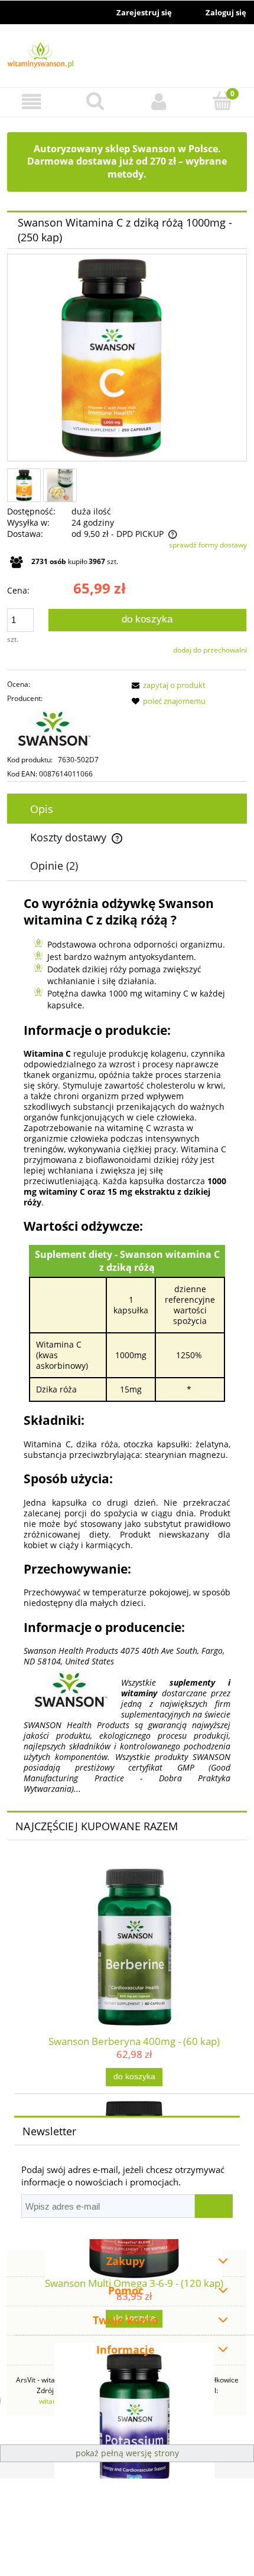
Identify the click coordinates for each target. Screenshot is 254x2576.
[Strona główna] (127, 57)
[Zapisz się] (214, 2206)
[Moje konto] (159, 102)
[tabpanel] (127, 1345)
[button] (32, 102)
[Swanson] (64, 729)
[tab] (127, 809)
